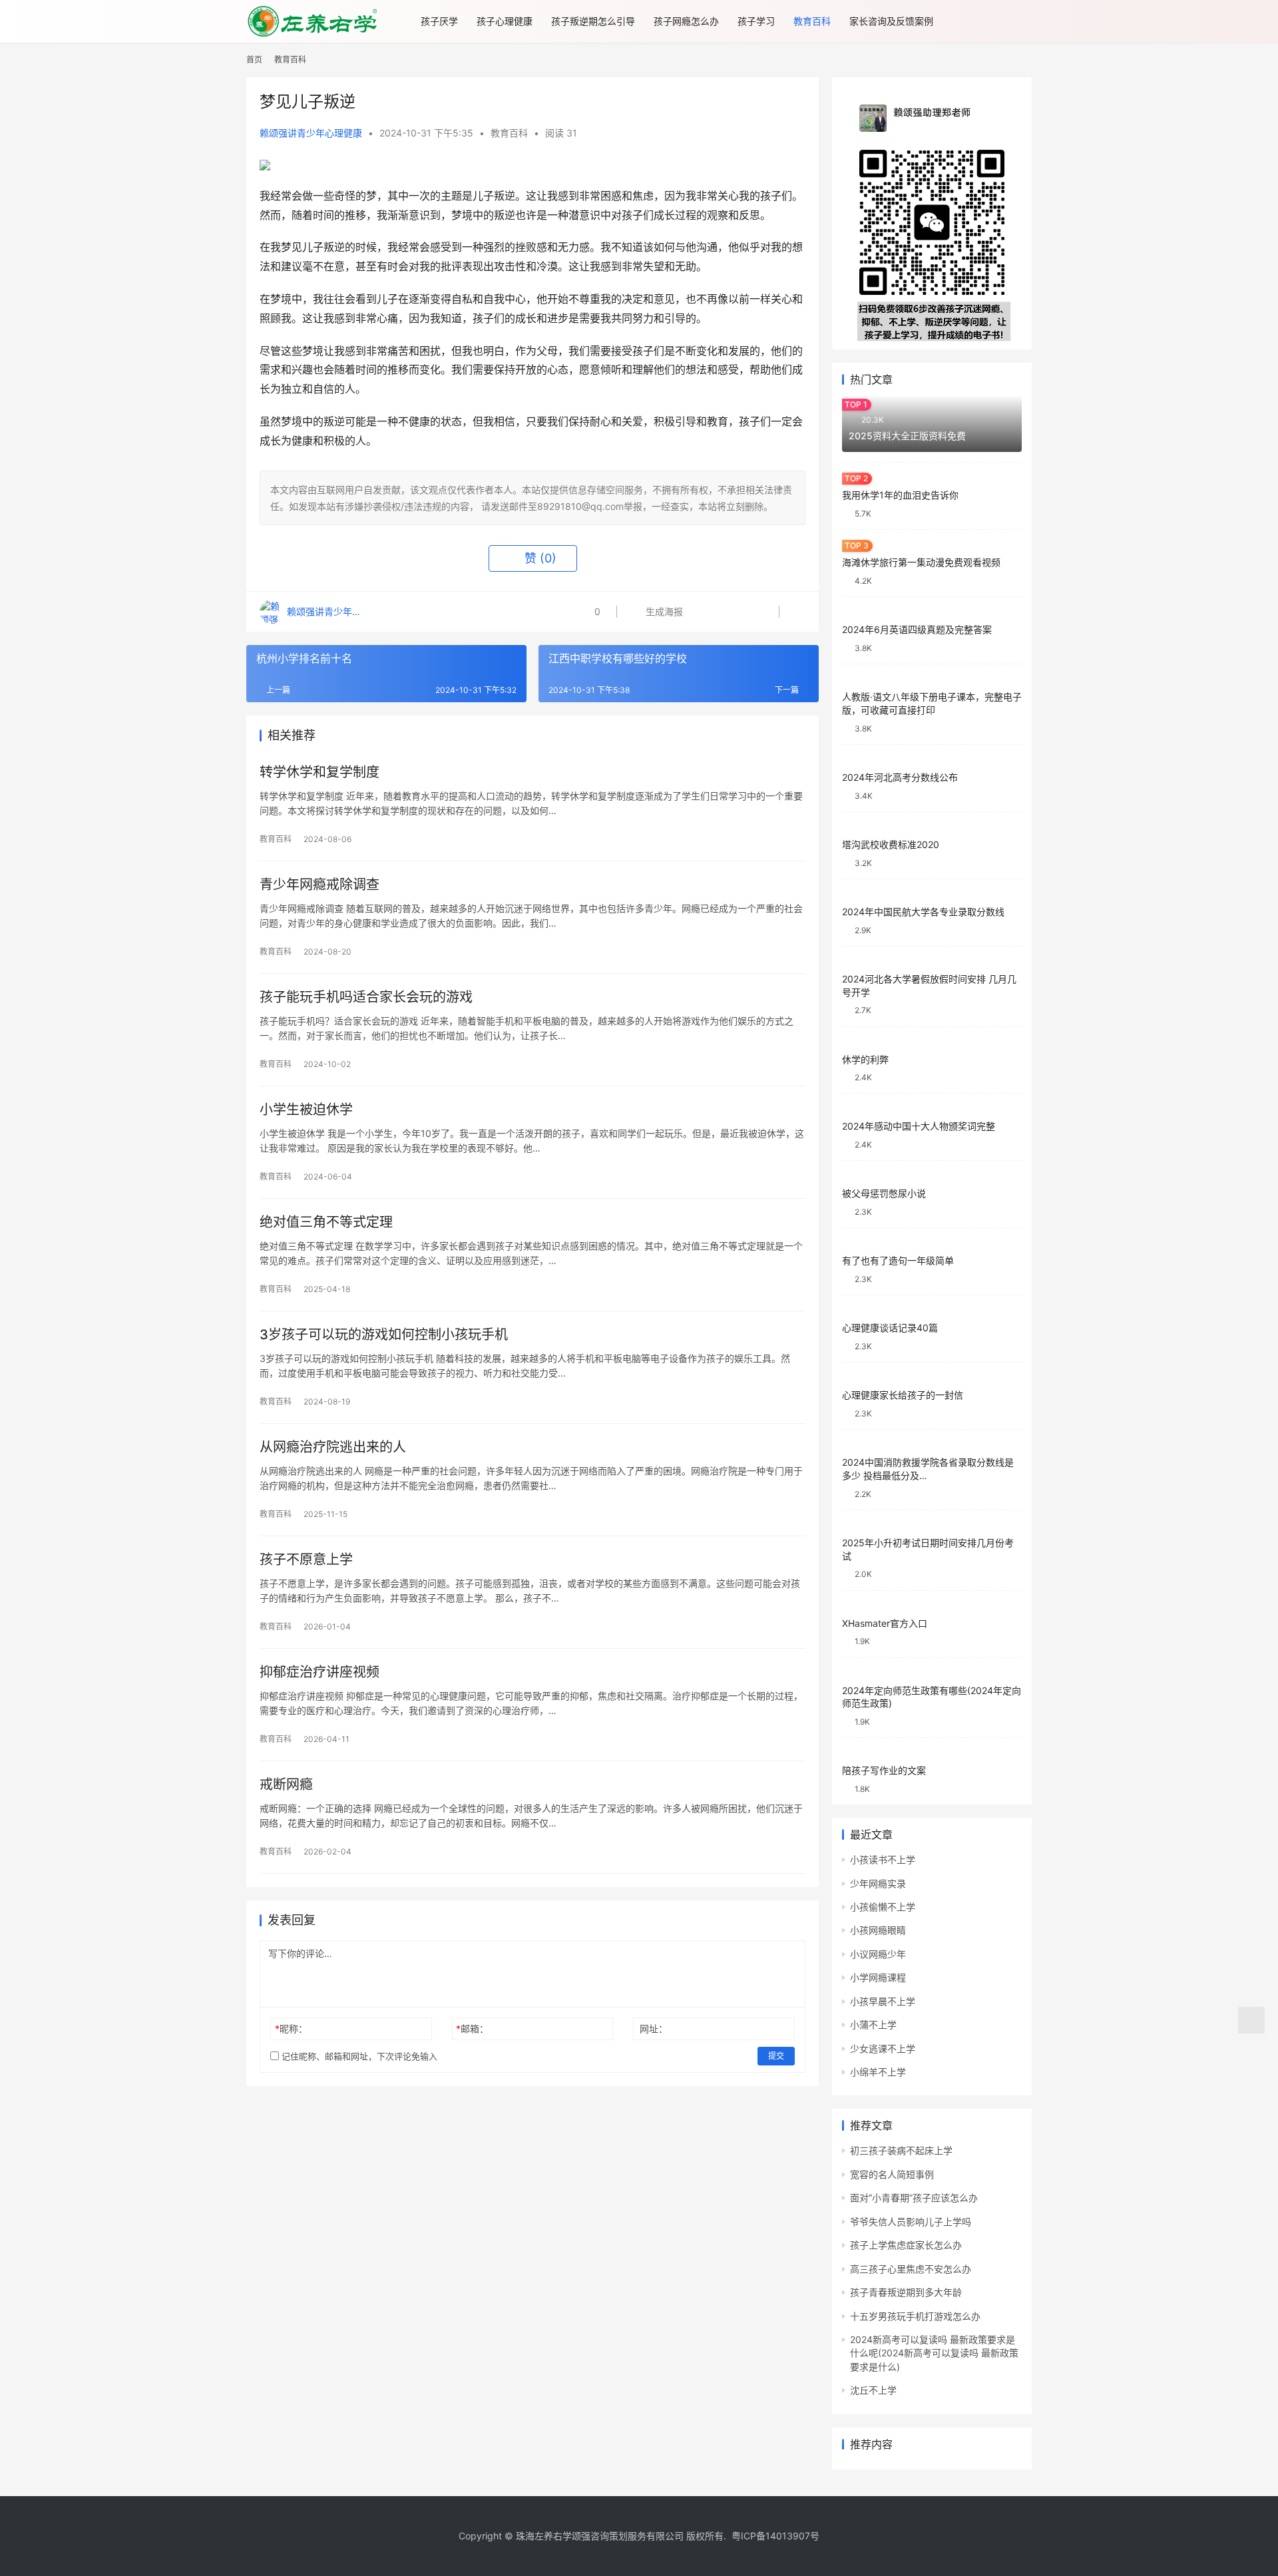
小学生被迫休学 (306, 1110)
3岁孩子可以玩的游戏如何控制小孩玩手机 (384, 1335)
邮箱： (472, 2029)
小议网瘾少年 (878, 1954)
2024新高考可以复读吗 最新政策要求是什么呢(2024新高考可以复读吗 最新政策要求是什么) (934, 2353)
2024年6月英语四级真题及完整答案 (917, 629)
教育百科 (812, 21)
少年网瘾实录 (878, 1883)
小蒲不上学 (873, 2025)
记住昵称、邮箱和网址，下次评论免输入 (358, 2056)
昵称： (291, 2029)
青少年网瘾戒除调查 (319, 885)
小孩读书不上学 (883, 1859)
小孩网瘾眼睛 (878, 1930)
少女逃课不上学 (883, 2048)
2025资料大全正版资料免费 (907, 436)
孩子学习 (756, 21)
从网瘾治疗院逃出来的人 (333, 1447)
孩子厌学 (439, 21)
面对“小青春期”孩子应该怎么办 (914, 2198)
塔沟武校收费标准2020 (891, 844)
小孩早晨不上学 (883, 2001)
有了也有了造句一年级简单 (898, 1260)
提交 (776, 2056)
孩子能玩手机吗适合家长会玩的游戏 (366, 997)
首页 (254, 60)
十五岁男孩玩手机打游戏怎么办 (915, 2316)
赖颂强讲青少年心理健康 (311, 133)
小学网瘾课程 (878, 1977)
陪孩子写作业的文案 (884, 1770)
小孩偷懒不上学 (883, 1907)
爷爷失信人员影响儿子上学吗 (911, 2222)
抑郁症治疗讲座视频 (319, 1672)
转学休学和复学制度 (319, 772)
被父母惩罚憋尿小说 (884, 1193)
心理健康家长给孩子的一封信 (903, 1395)
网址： (654, 2029)
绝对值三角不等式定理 (326, 1222)
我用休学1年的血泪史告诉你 (900, 495)
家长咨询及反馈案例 (891, 21)
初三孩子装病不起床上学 (901, 2150)
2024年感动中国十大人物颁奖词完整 (919, 1126)
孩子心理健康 (505, 21)
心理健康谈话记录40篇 (890, 1328)
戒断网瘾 (286, 1785)
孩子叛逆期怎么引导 (593, 21)
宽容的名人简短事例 (892, 2174)
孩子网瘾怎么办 (686, 21)
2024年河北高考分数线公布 (900, 777)
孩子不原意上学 (306, 1560)
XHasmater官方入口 (885, 1623)
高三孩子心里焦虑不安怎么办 (911, 2269)
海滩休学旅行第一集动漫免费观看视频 (921, 562)
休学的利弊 (865, 1059)
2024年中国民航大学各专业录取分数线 (923, 912)
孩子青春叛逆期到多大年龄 (906, 2292)
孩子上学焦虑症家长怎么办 (906, 2245)
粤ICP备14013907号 (775, 2536)
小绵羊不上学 (878, 2072)
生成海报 (663, 611)
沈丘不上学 (873, 2390)
